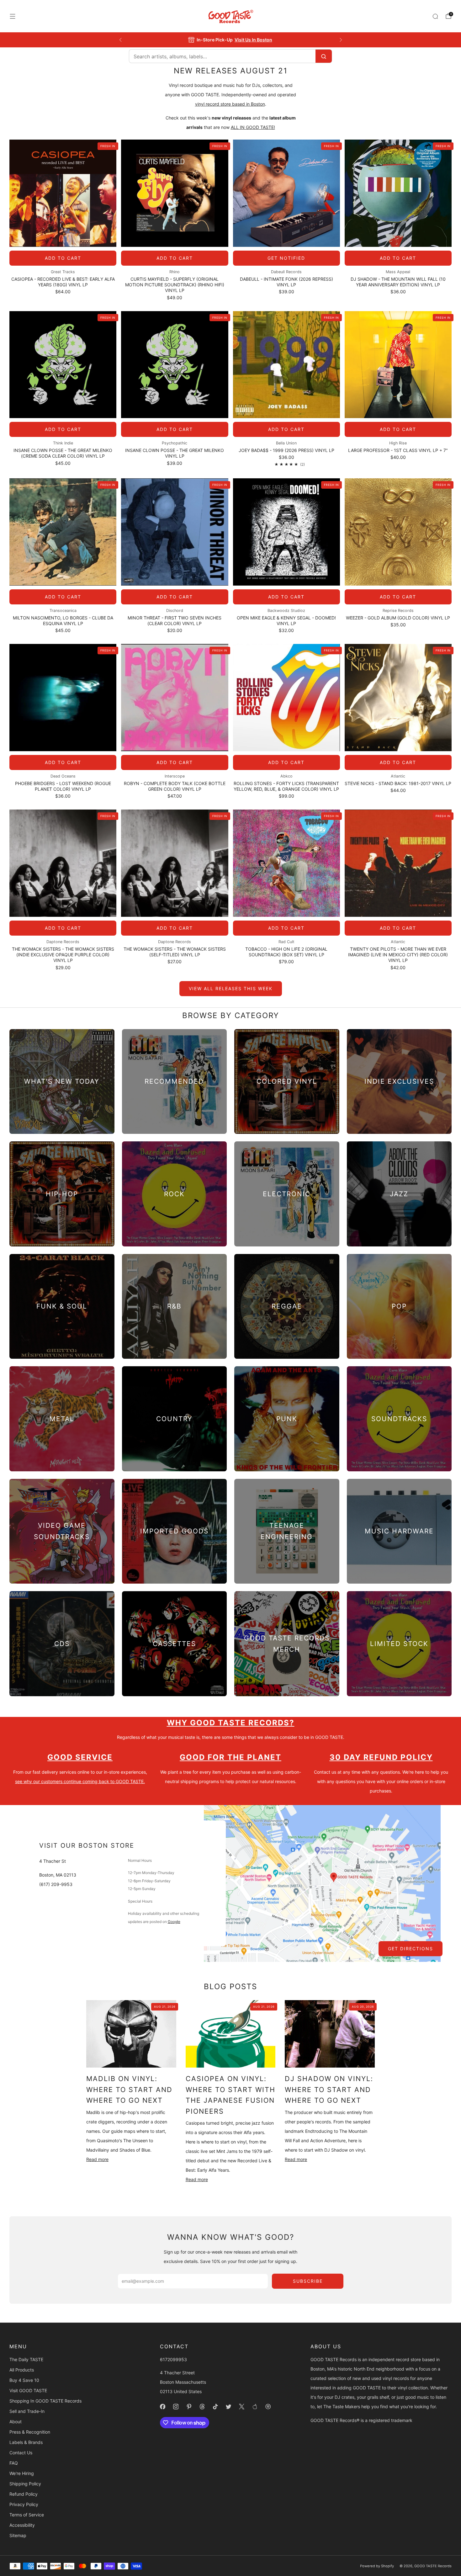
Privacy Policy (24, 2504)
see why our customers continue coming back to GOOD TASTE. (80, 1781)
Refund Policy (24, 2494)
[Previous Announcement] (120, 40)
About (16, 2422)
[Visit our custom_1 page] (255, 2407)
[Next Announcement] (341, 40)
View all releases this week (231, 988)
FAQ (14, 2463)
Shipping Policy (25, 2484)
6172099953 (173, 2359)
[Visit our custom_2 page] (268, 2407)
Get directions (411, 1949)
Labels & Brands (26, 2442)
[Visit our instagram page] (176, 2407)
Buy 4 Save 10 (24, 2380)
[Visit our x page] (241, 2407)
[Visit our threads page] (202, 2407)
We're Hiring (22, 2473)
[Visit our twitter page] (228, 2407)
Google (174, 1922)
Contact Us (21, 2453)
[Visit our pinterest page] (189, 2407)
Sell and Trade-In (27, 2411)
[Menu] (13, 16)
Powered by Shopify (377, 2566)
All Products (22, 2370)
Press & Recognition (30, 2432)
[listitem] (231, 40)
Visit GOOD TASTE (28, 2390)
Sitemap (18, 2535)
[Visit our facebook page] (162, 2407)
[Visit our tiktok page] (215, 2407)
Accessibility (22, 2525)
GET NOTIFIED (286, 258)
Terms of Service (27, 2515)
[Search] (435, 16)
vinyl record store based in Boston (230, 104)
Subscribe (308, 2281)
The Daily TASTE (26, 2359)
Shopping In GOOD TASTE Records (45, 2401)
